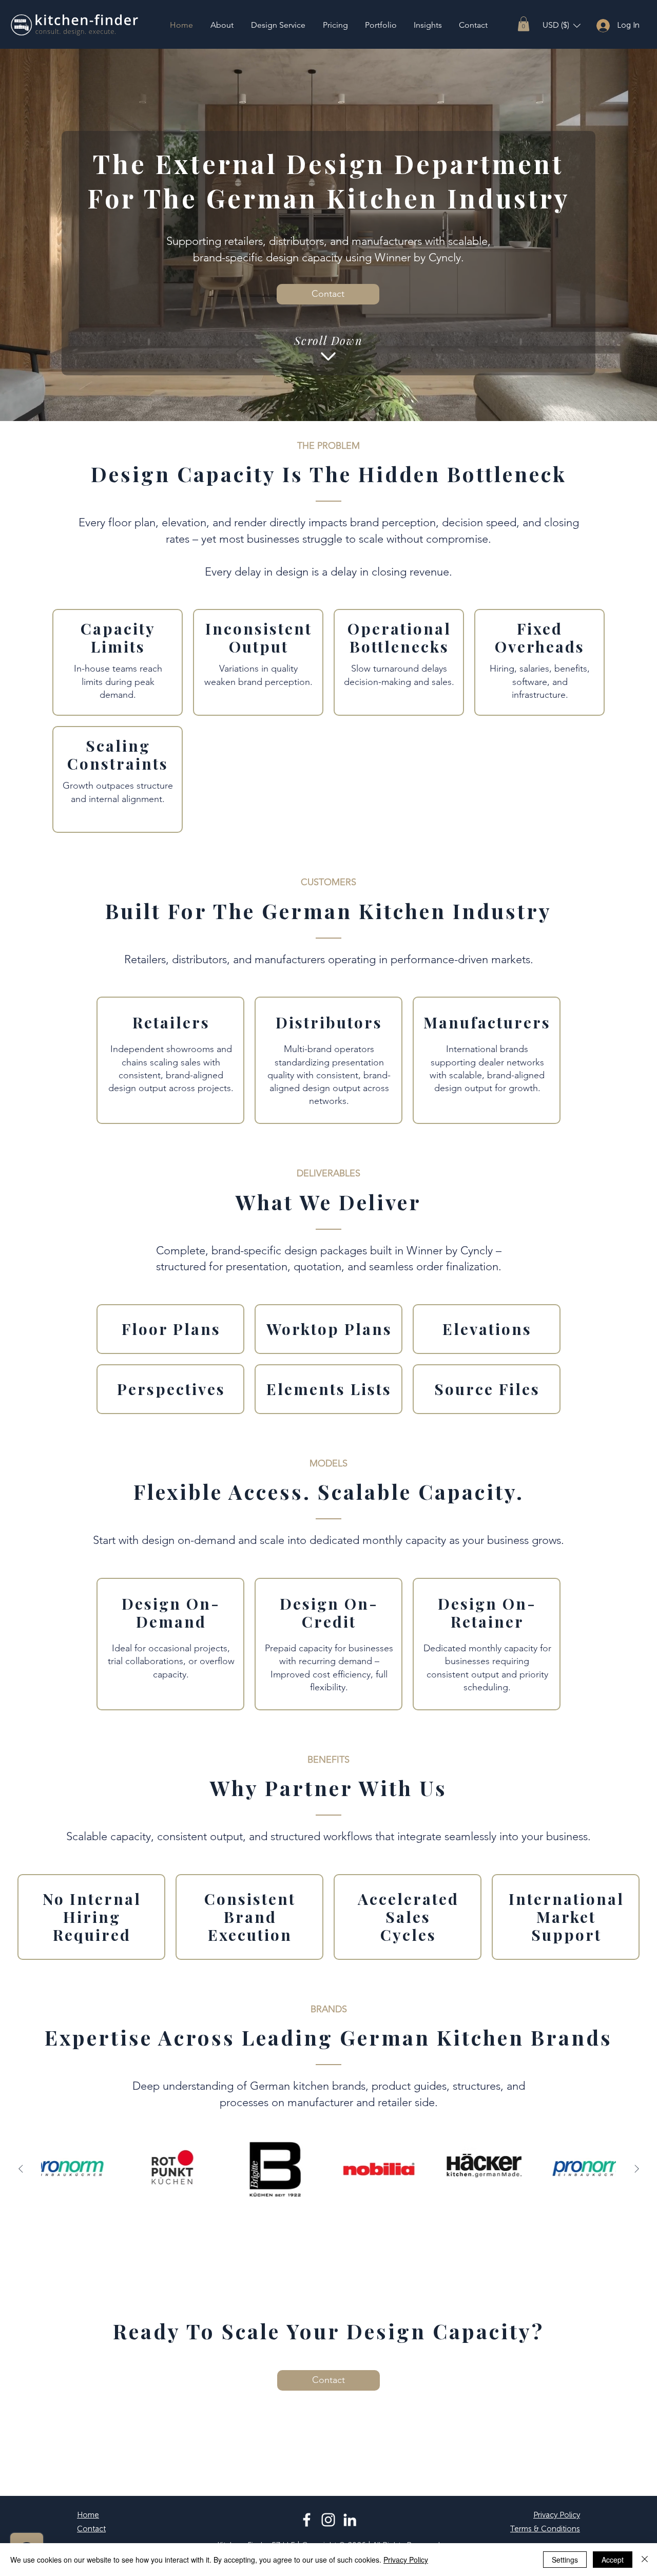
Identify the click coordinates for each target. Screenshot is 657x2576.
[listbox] (562, 25)
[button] (524, 24)
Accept (613, 2560)
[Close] (645, 2560)
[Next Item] (636, 2169)
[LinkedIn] (350, 2520)
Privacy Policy (406, 2560)
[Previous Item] (21, 2169)
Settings (565, 2560)
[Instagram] (328, 2520)
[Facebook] (307, 2520)
